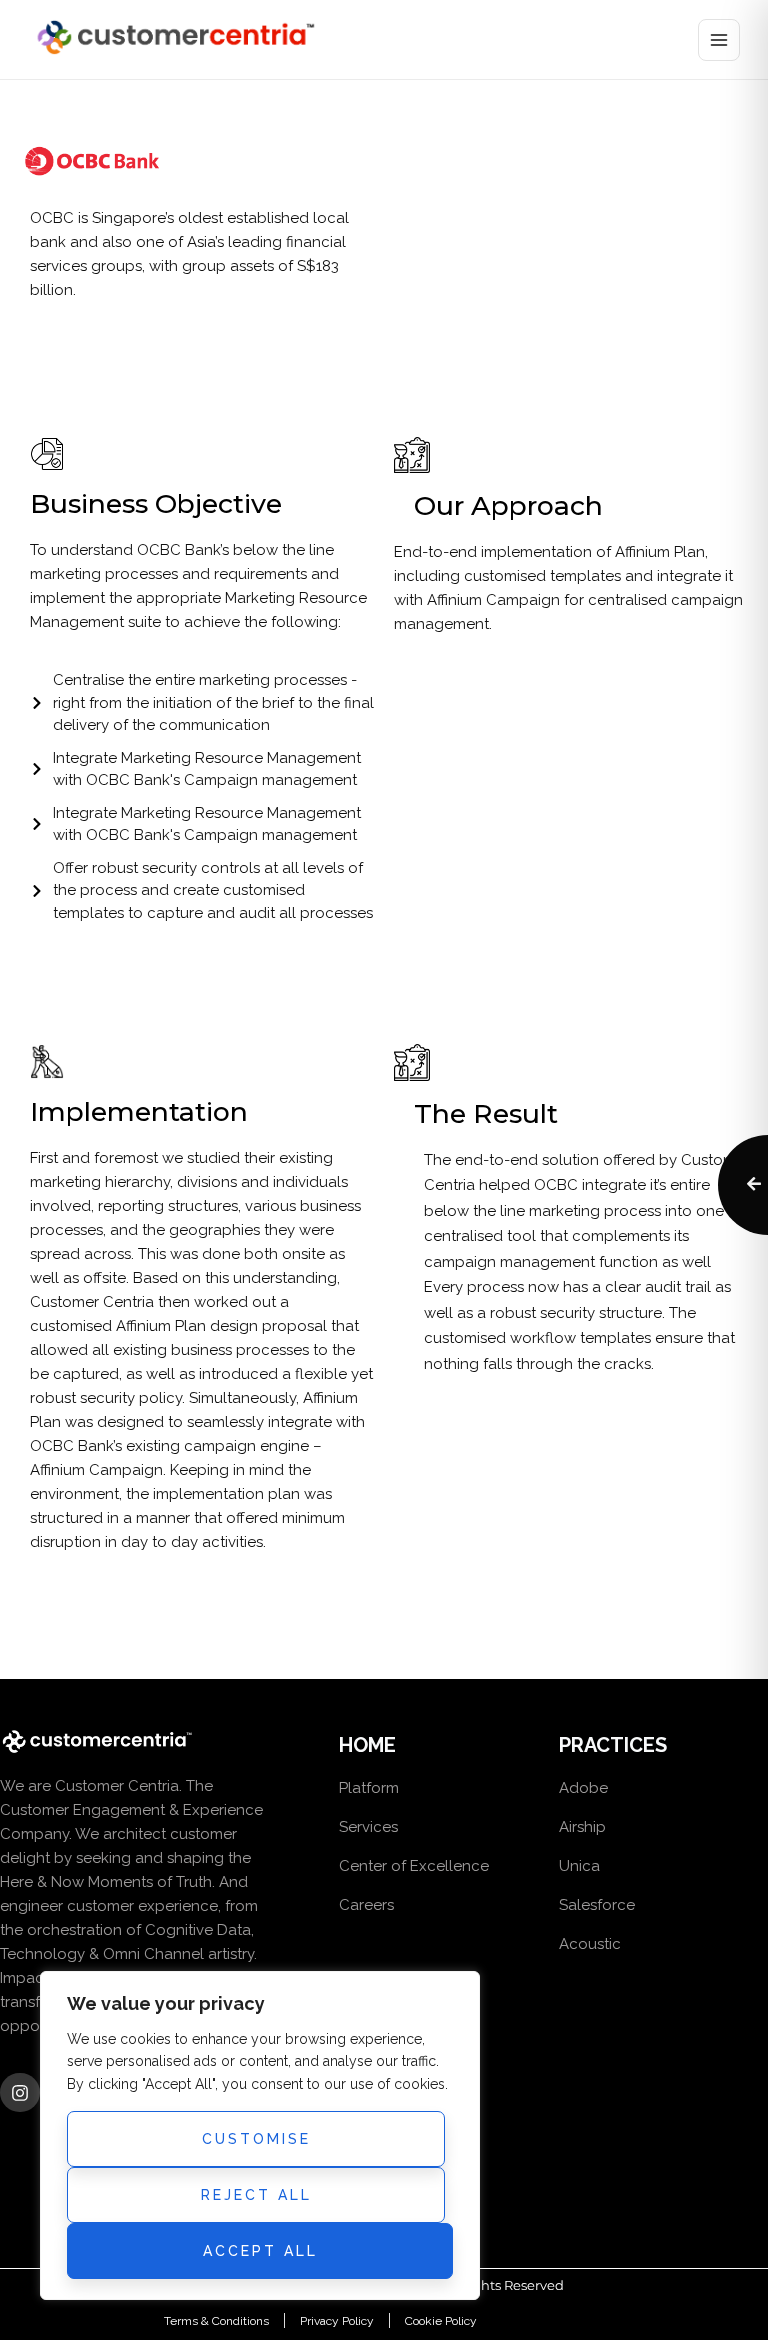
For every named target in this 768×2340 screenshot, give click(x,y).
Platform (369, 1788)
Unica (579, 1866)
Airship (582, 1827)
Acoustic (590, 1944)
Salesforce (597, 1905)
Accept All (260, 2251)
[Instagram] (20, 2093)
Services (368, 1827)
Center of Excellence (414, 1866)
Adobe (583, 1788)
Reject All (256, 2195)
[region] (260, 2135)
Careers (366, 1905)
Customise (256, 2139)
